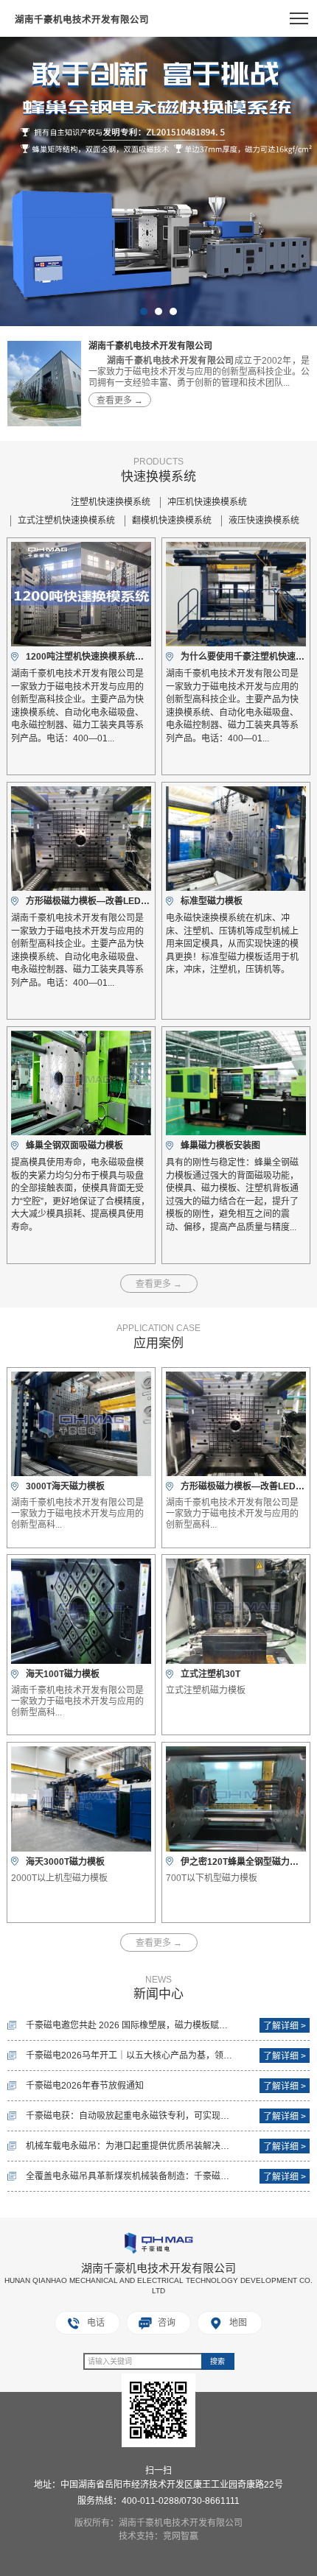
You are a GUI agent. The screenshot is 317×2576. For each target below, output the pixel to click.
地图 (238, 2323)
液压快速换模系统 (264, 521)
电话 (96, 2323)
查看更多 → (120, 400)
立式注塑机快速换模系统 (66, 521)
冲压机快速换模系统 (207, 502)
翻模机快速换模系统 (172, 521)
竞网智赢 (181, 2536)
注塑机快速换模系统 (111, 502)
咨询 (167, 2323)
